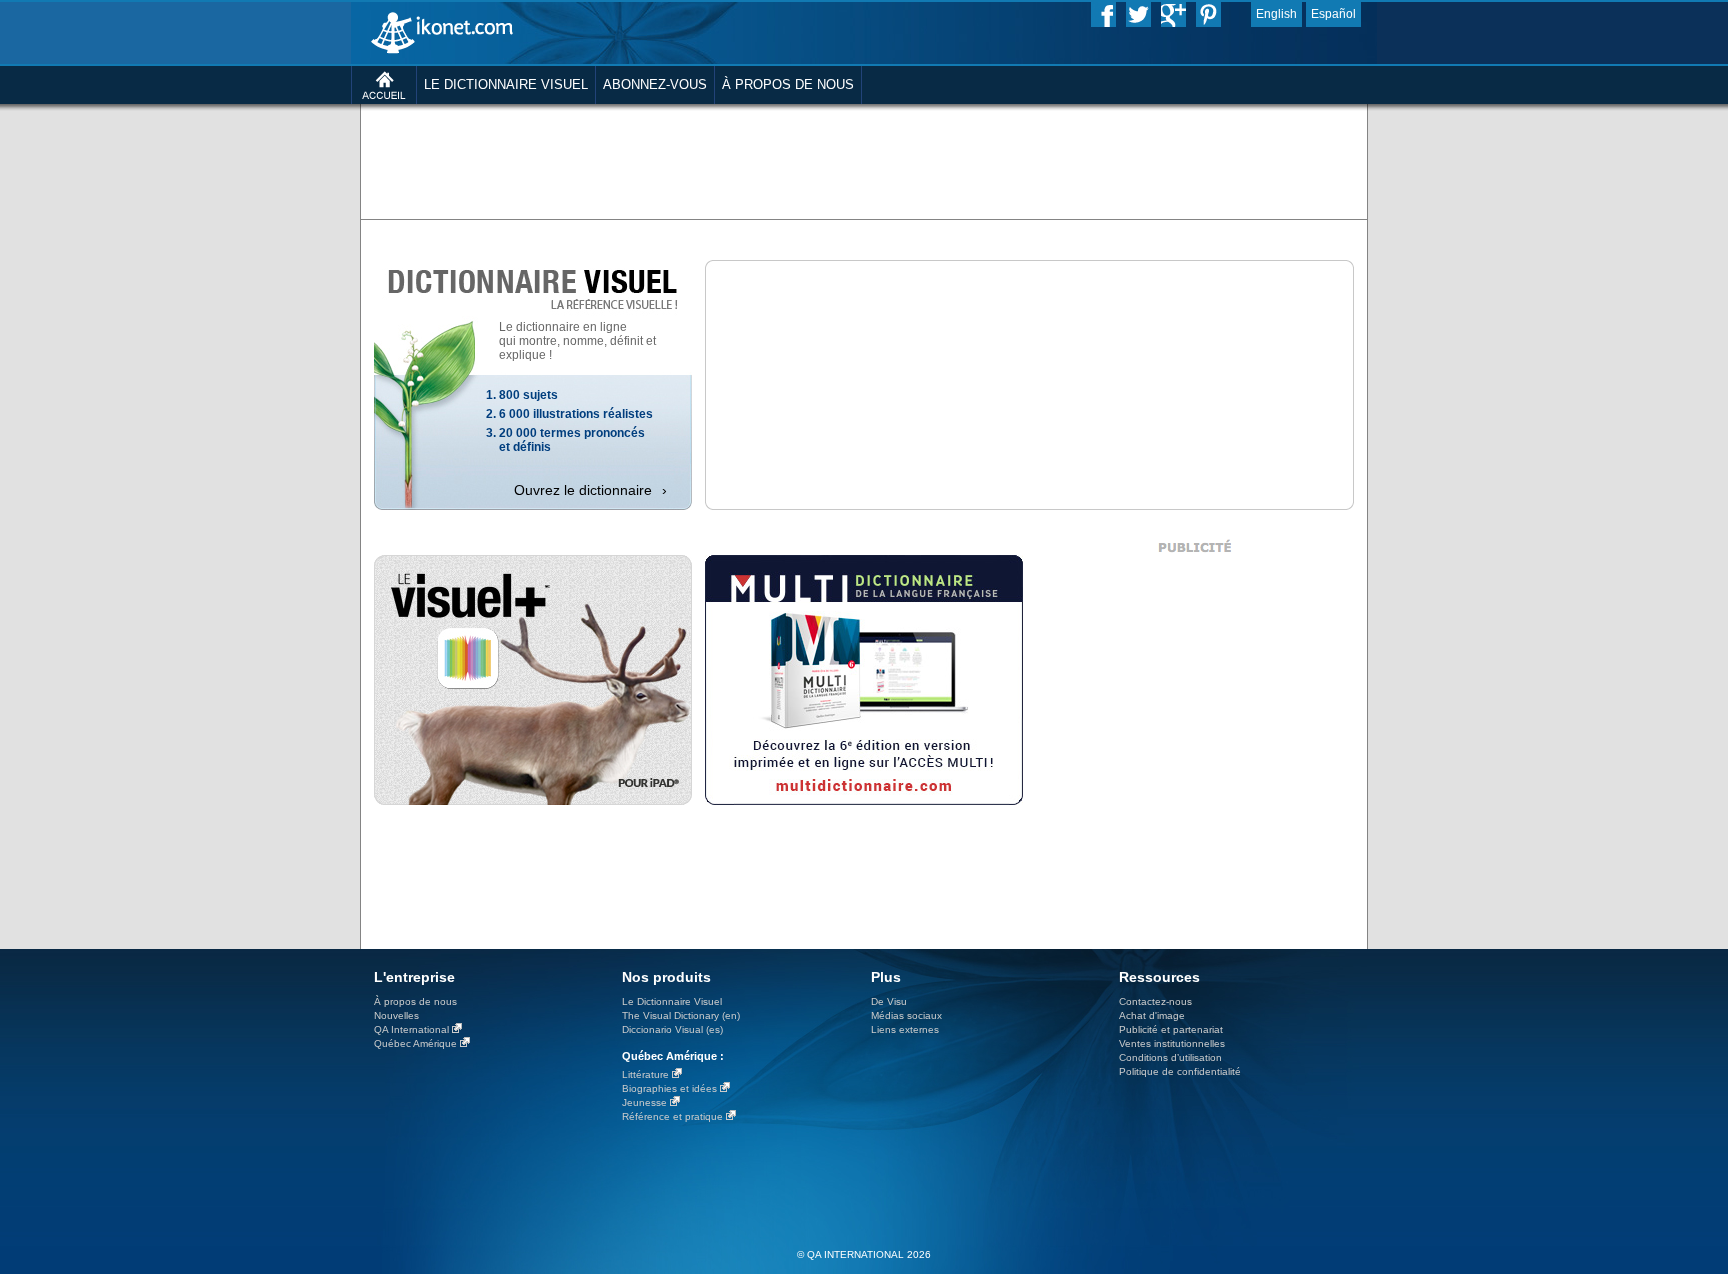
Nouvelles (396, 1015)
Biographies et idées (669, 1088)
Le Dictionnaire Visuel (672, 1001)
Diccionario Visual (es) (672, 1029)
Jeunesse (644, 1102)
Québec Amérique (415, 1043)
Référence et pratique (672, 1116)
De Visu (889, 1001)
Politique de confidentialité (1180, 1071)
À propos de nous (415, 1001)
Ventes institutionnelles (1172, 1043)
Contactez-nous (1155, 1001)
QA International (411, 1029)
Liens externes (905, 1029)
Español (1333, 14)
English (1276, 14)
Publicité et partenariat (1171, 1029)
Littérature (645, 1074)
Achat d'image (1152, 1015)
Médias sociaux (906, 1015)
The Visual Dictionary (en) (681, 1015)
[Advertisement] (864, 160)
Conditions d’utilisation (1170, 1057)
